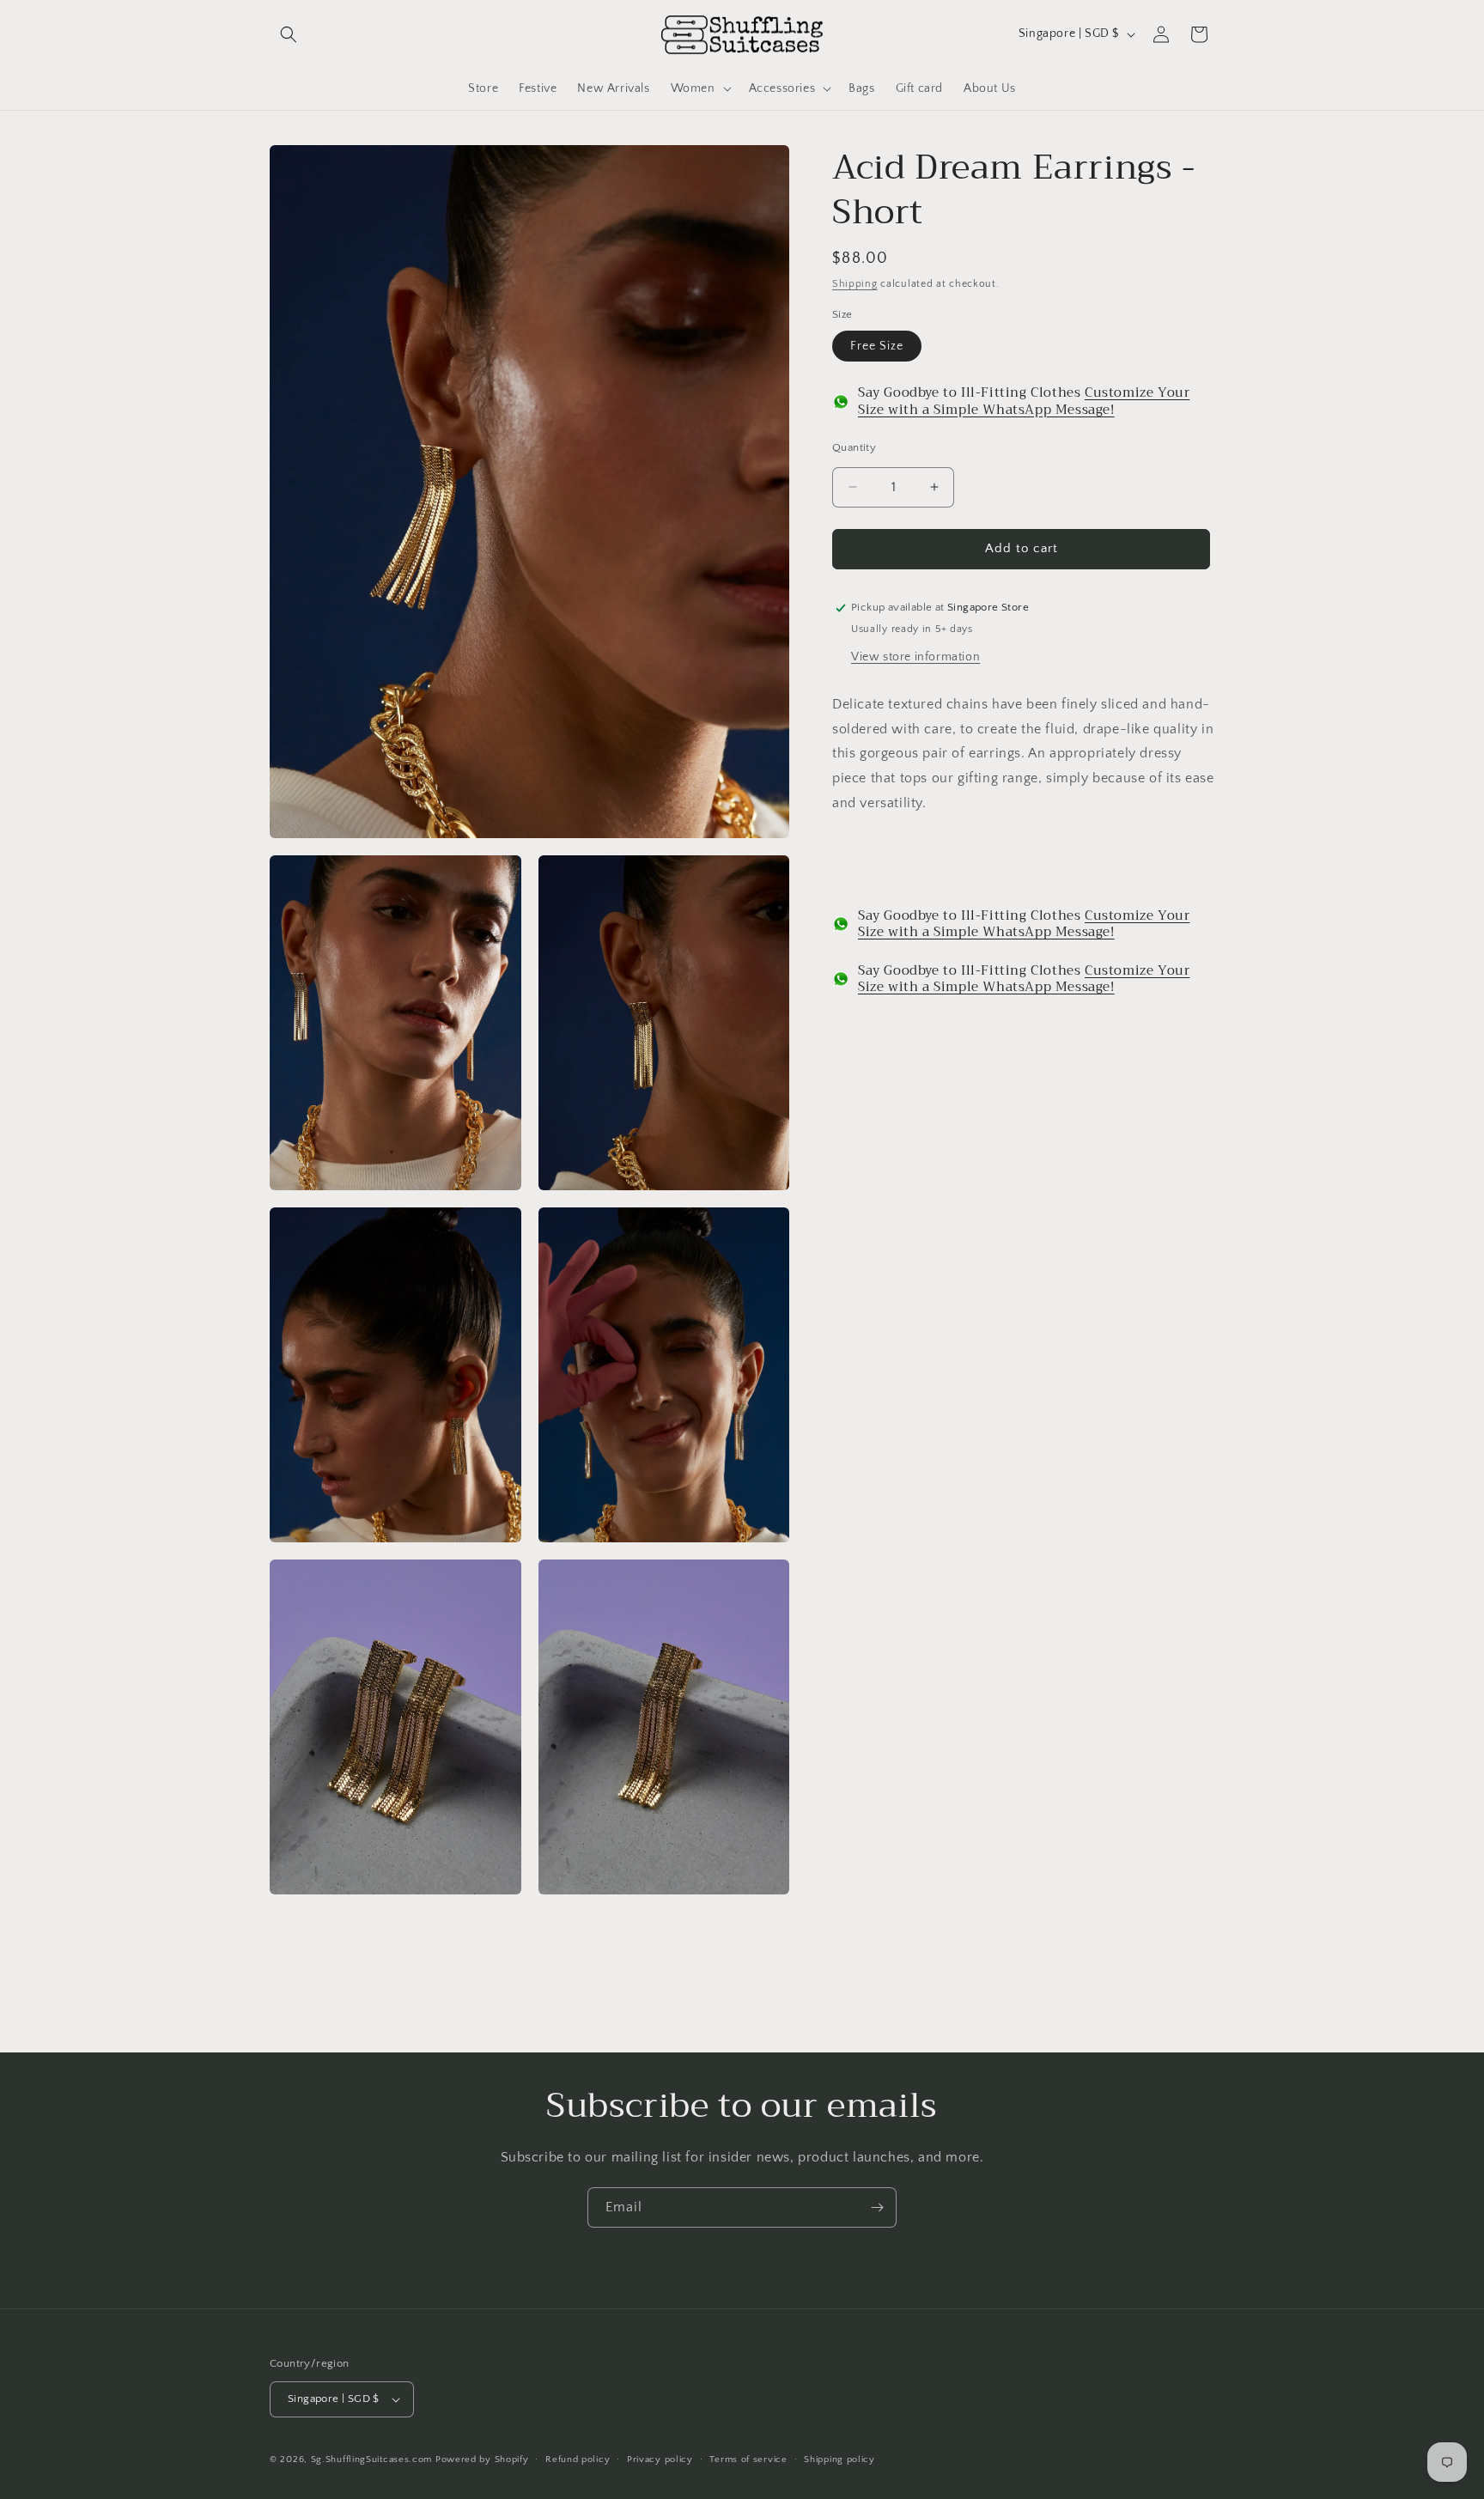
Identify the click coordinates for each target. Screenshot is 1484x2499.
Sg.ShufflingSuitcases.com (372, 2459)
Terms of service (748, 2459)
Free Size (877, 346)
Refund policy (578, 2459)
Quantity (854, 447)
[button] (289, 34)
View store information (915, 656)
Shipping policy (839, 2459)
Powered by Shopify (482, 2459)
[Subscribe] (877, 2207)
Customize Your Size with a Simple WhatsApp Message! (1024, 401)
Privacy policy (660, 2459)
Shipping (855, 284)
